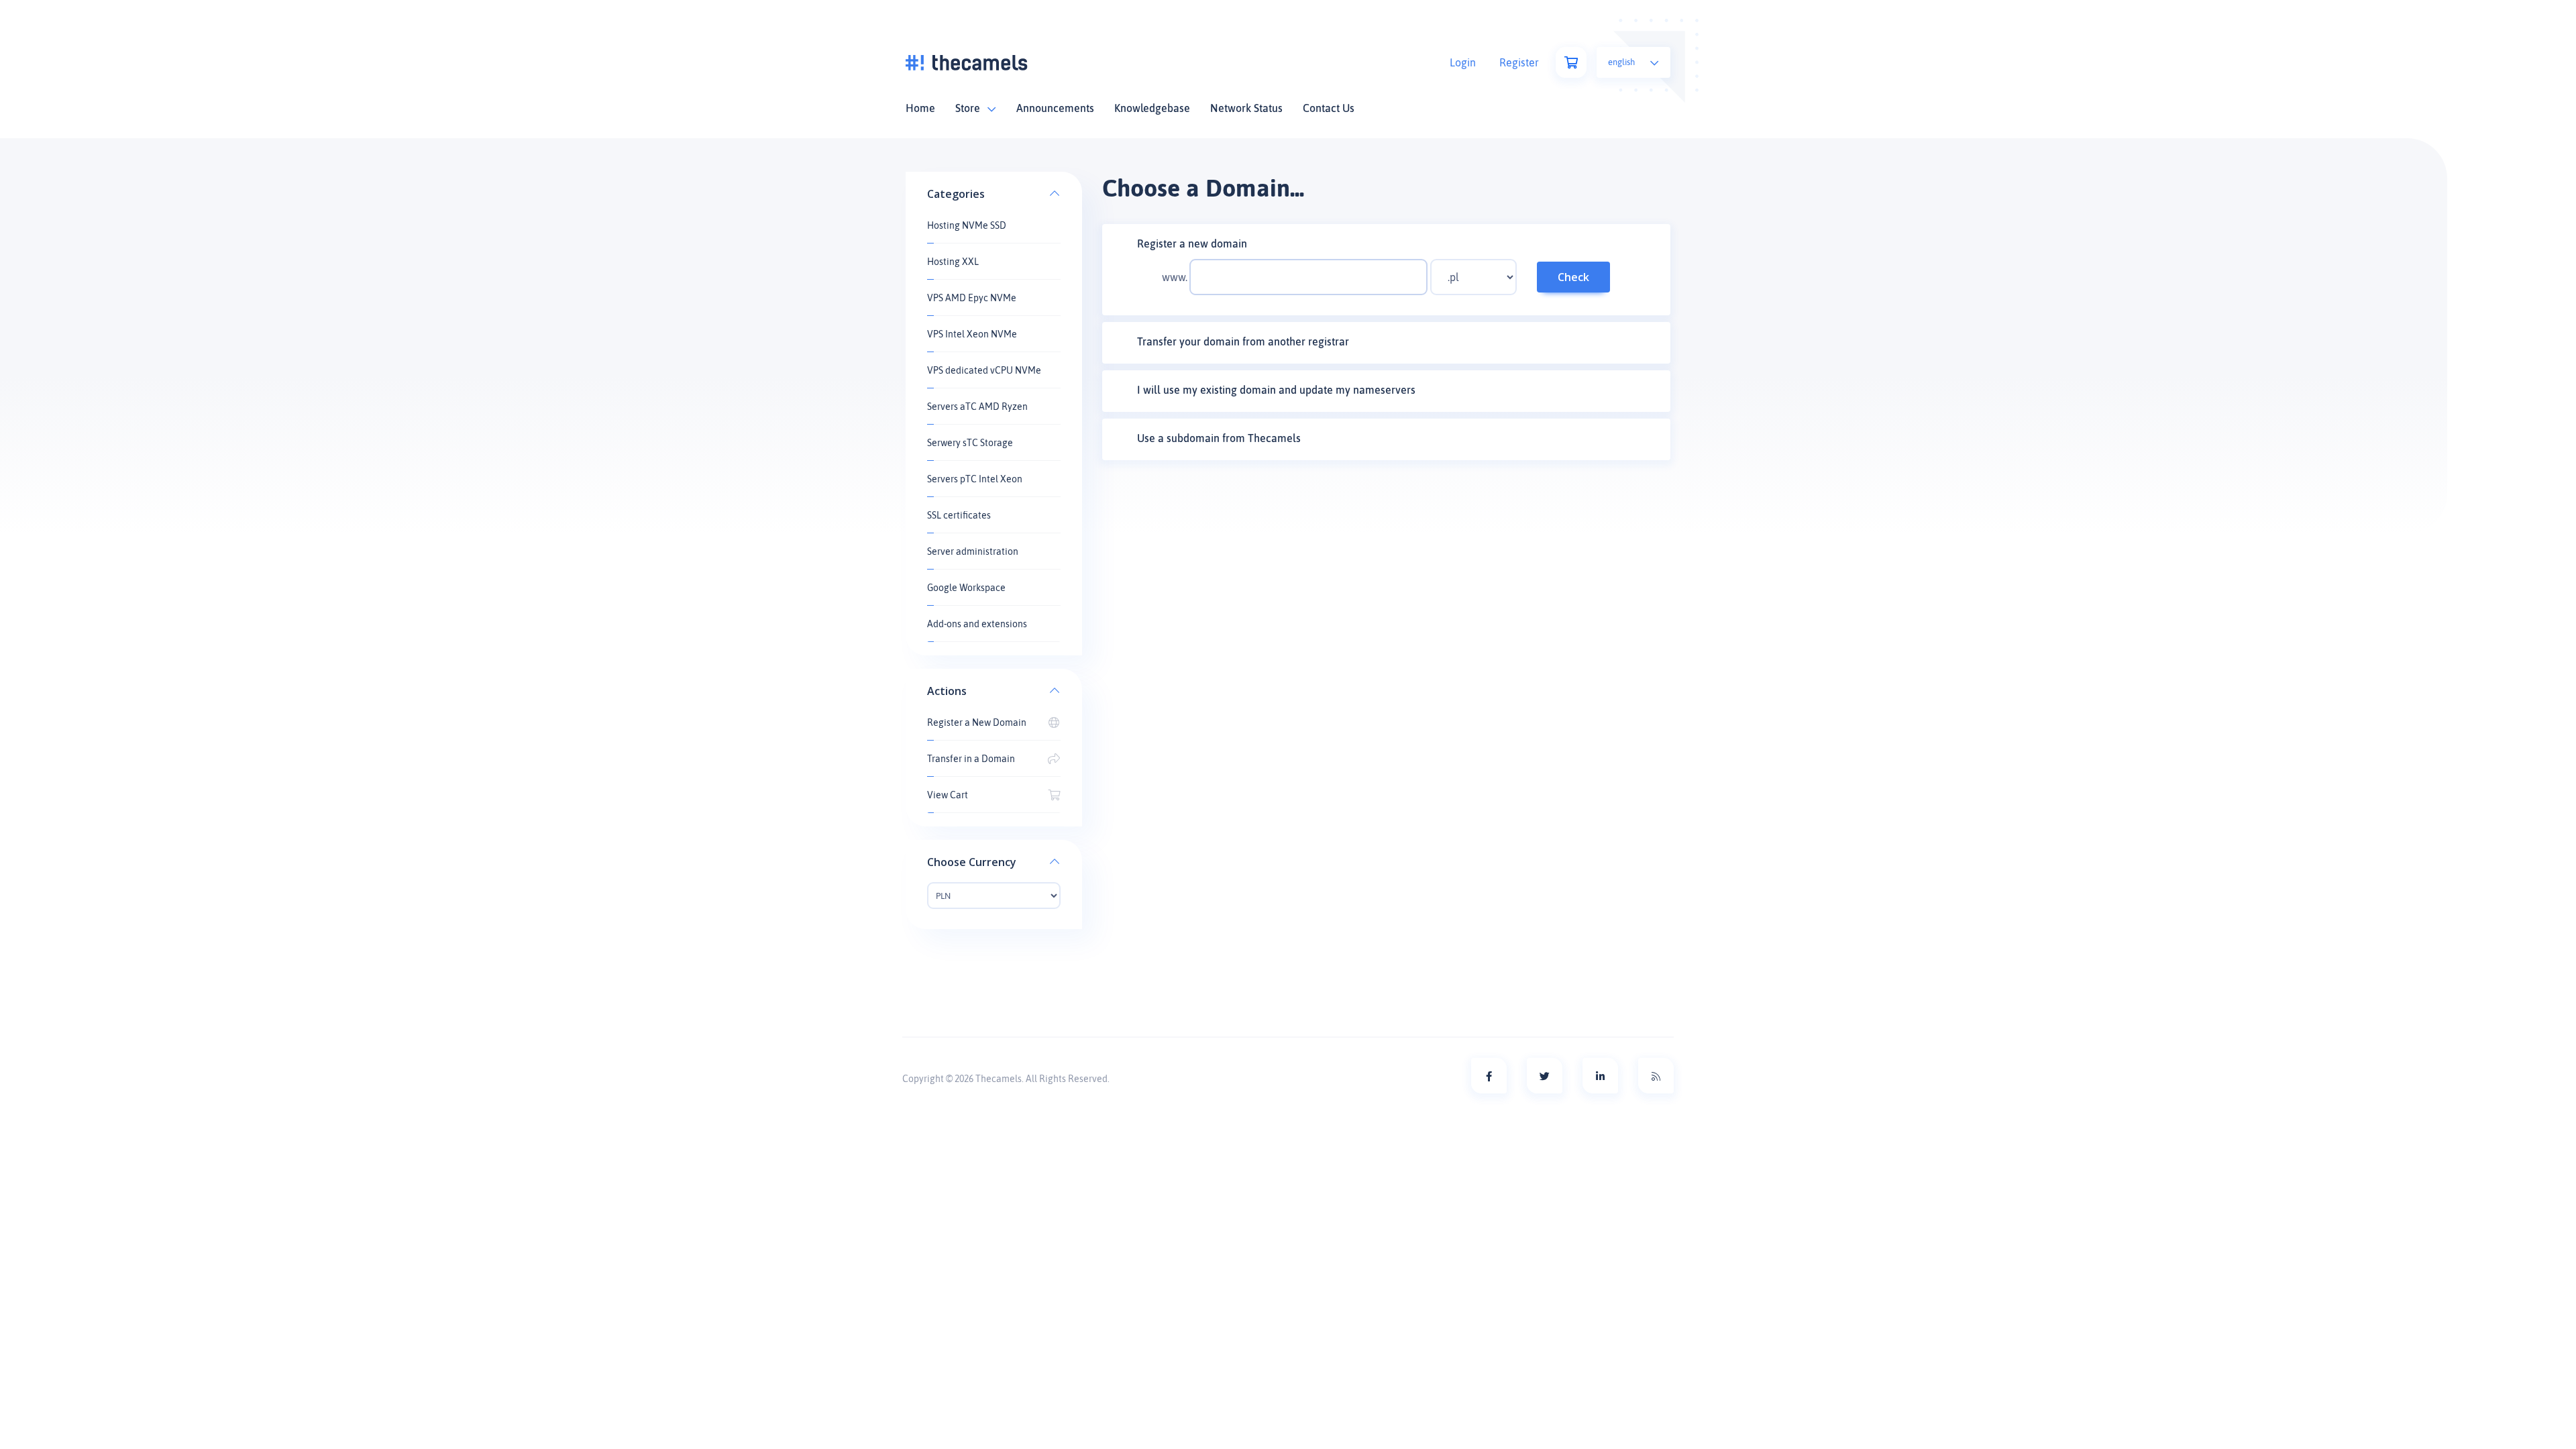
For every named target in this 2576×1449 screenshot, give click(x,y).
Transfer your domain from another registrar (1243, 341)
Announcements (1055, 108)
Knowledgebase (1152, 108)
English (1622, 62)
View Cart (948, 795)
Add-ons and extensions (977, 624)
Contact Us (1329, 108)
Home (920, 108)
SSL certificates (959, 515)
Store (970, 108)
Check (1573, 277)
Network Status (1246, 108)
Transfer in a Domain (971, 759)
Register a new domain (1192, 244)
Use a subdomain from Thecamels (1219, 438)
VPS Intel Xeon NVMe (972, 334)
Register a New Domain (977, 722)
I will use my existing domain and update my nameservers (1276, 390)
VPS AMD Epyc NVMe (972, 298)
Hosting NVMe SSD (967, 225)
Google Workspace (966, 588)
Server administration (973, 551)
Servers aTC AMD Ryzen (977, 407)
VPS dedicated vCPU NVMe (984, 370)
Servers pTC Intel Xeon (975, 479)
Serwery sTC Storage (970, 443)
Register (1519, 62)
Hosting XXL (953, 262)
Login (1463, 62)
